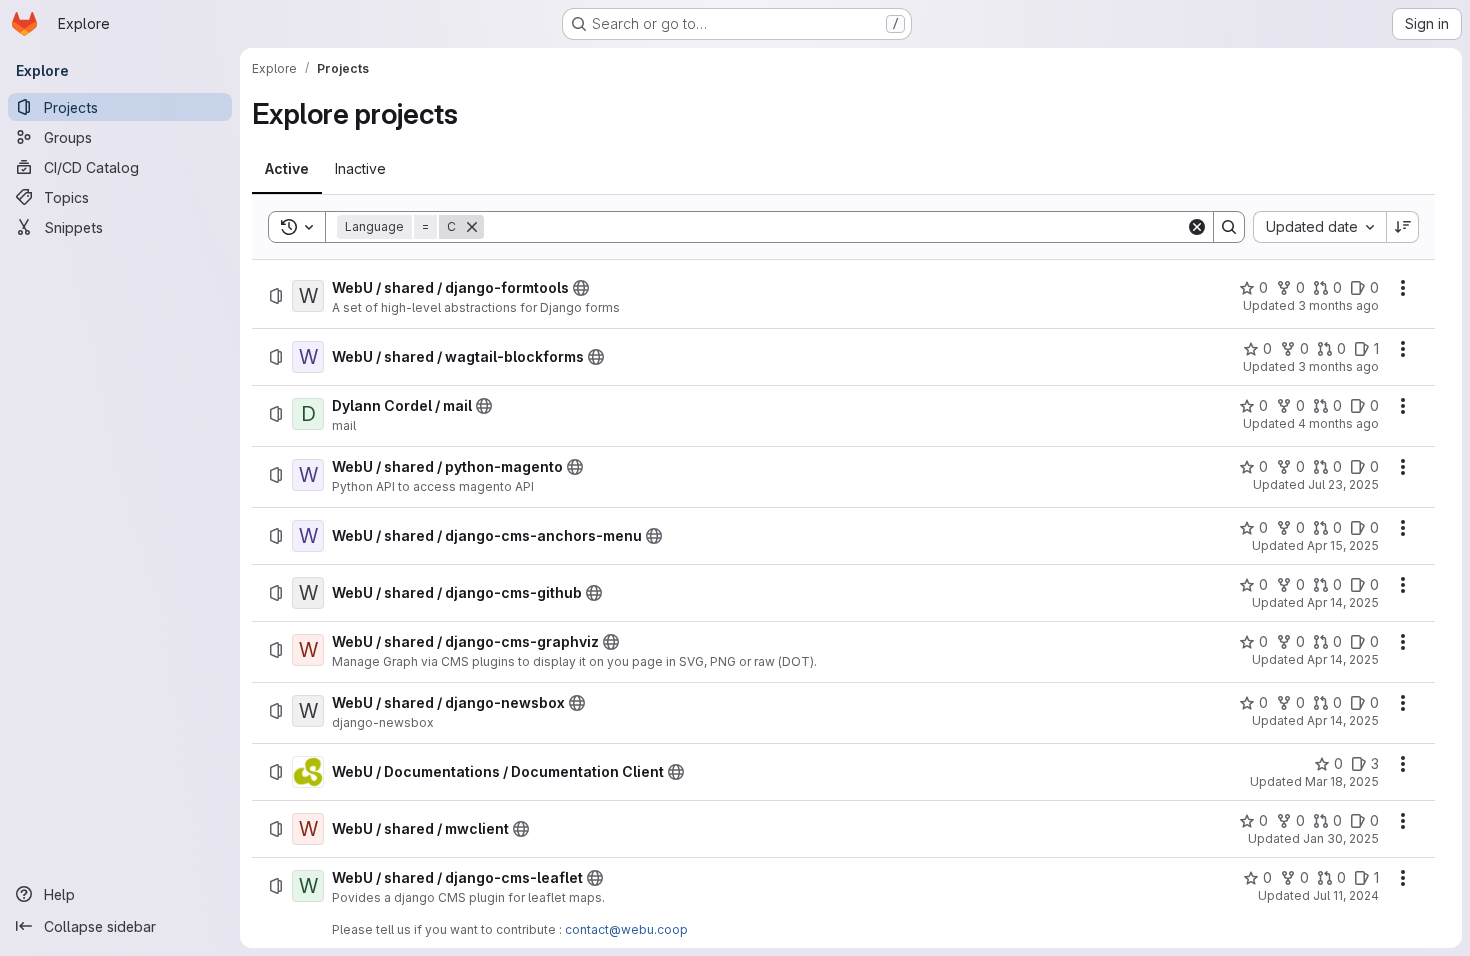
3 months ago (1338, 305)
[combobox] (1319, 227)
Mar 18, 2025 (1342, 781)
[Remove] (472, 227)
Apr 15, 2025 (1343, 545)
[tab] (287, 169)
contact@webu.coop (626, 929)
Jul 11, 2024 (1346, 895)
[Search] (1229, 227)
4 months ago (1338, 423)
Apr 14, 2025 (1343, 602)
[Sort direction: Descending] (1403, 227)
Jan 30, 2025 (1341, 838)
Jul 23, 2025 (1343, 484)
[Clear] (1197, 227)
